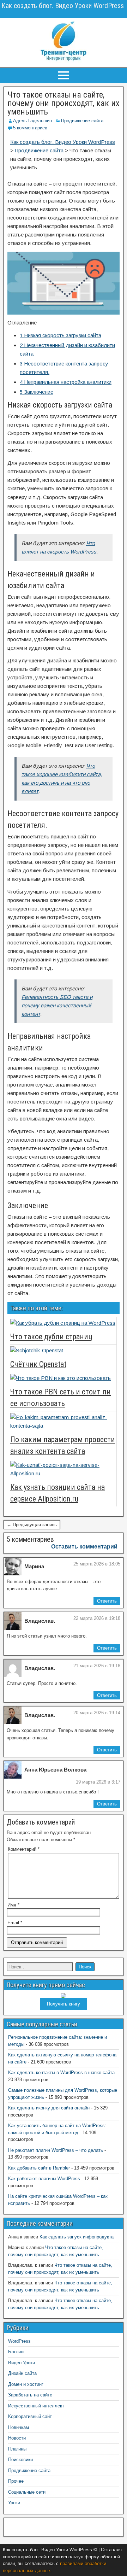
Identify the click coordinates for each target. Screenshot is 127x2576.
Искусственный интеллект (36, 2406)
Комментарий (24, 1849)
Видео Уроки (22, 2363)
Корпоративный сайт (30, 2416)
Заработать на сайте (30, 2395)
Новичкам (19, 2427)
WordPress (19, 2341)
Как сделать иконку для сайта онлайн (49, 2108)
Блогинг (17, 2352)
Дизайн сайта (22, 2373)
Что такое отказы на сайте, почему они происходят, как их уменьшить (64, 103)
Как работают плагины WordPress (44, 2179)
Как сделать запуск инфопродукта (77, 2237)
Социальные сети (27, 2492)
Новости (17, 2438)
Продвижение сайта (82, 121)
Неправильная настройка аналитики (66, 382)
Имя (13, 1905)
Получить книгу (64, 2004)
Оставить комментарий (84, 1547)
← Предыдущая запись (32, 1525)
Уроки (14, 2503)
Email (15, 1923)
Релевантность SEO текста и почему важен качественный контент (57, 1005)
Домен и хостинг (26, 2384)
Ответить (107, 1601)
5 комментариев (30, 128)
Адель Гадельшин (32, 121)
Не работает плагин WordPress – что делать (56, 2150)
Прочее (16, 2481)
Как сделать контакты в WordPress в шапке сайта (61, 2072)
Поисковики (20, 2460)
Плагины (17, 2449)
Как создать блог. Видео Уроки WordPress (63, 6)
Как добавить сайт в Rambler (39, 2168)
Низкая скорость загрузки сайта (61, 335)
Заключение (37, 392)
